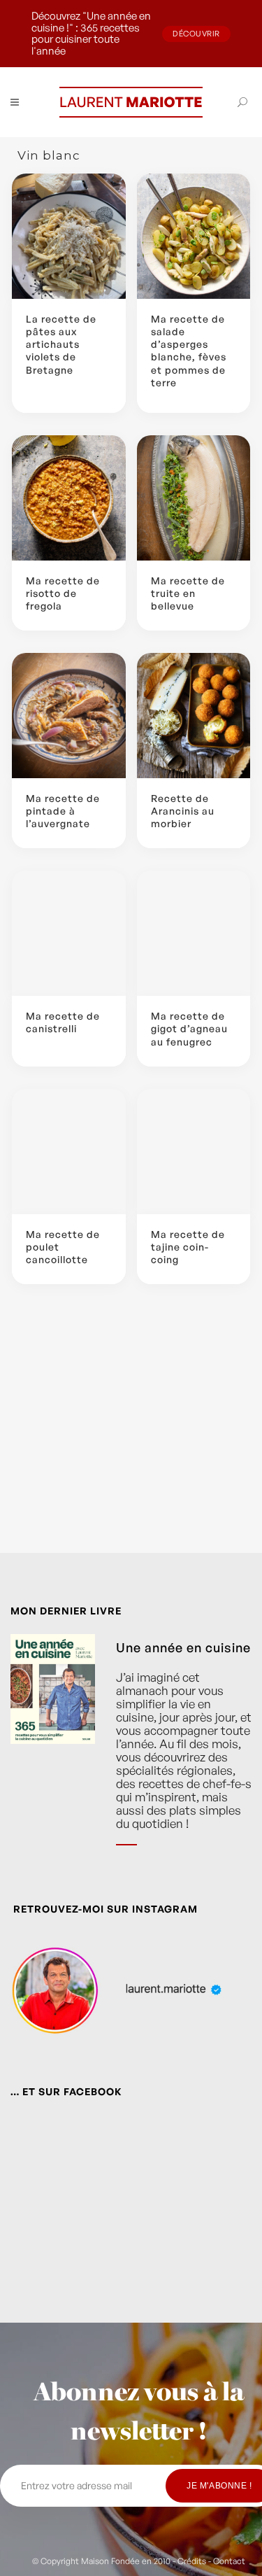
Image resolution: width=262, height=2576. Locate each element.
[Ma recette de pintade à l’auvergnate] (69, 716)
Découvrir (196, 34)
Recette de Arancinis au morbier (183, 811)
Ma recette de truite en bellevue (188, 593)
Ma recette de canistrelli (63, 1022)
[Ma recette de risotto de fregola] (69, 498)
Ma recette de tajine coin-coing (188, 1247)
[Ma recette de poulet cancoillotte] (69, 1152)
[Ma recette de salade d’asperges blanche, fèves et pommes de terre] (194, 236)
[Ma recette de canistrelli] (69, 933)
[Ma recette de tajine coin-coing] (194, 1152)
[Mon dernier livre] (53, 1751)
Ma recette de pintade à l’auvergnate (63, 811)
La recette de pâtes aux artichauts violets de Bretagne (61, 344)
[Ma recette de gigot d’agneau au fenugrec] (194, 933)
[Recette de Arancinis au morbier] (194, 716)
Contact (229, 2561)
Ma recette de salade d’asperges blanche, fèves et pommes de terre (189, 351)
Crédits (192, 2561)
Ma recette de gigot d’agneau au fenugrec (189, 1028)
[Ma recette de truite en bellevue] (194, 498)
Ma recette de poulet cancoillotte (63, 1247)
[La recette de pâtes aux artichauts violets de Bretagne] (69, 236)
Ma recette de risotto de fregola (63, 593)
